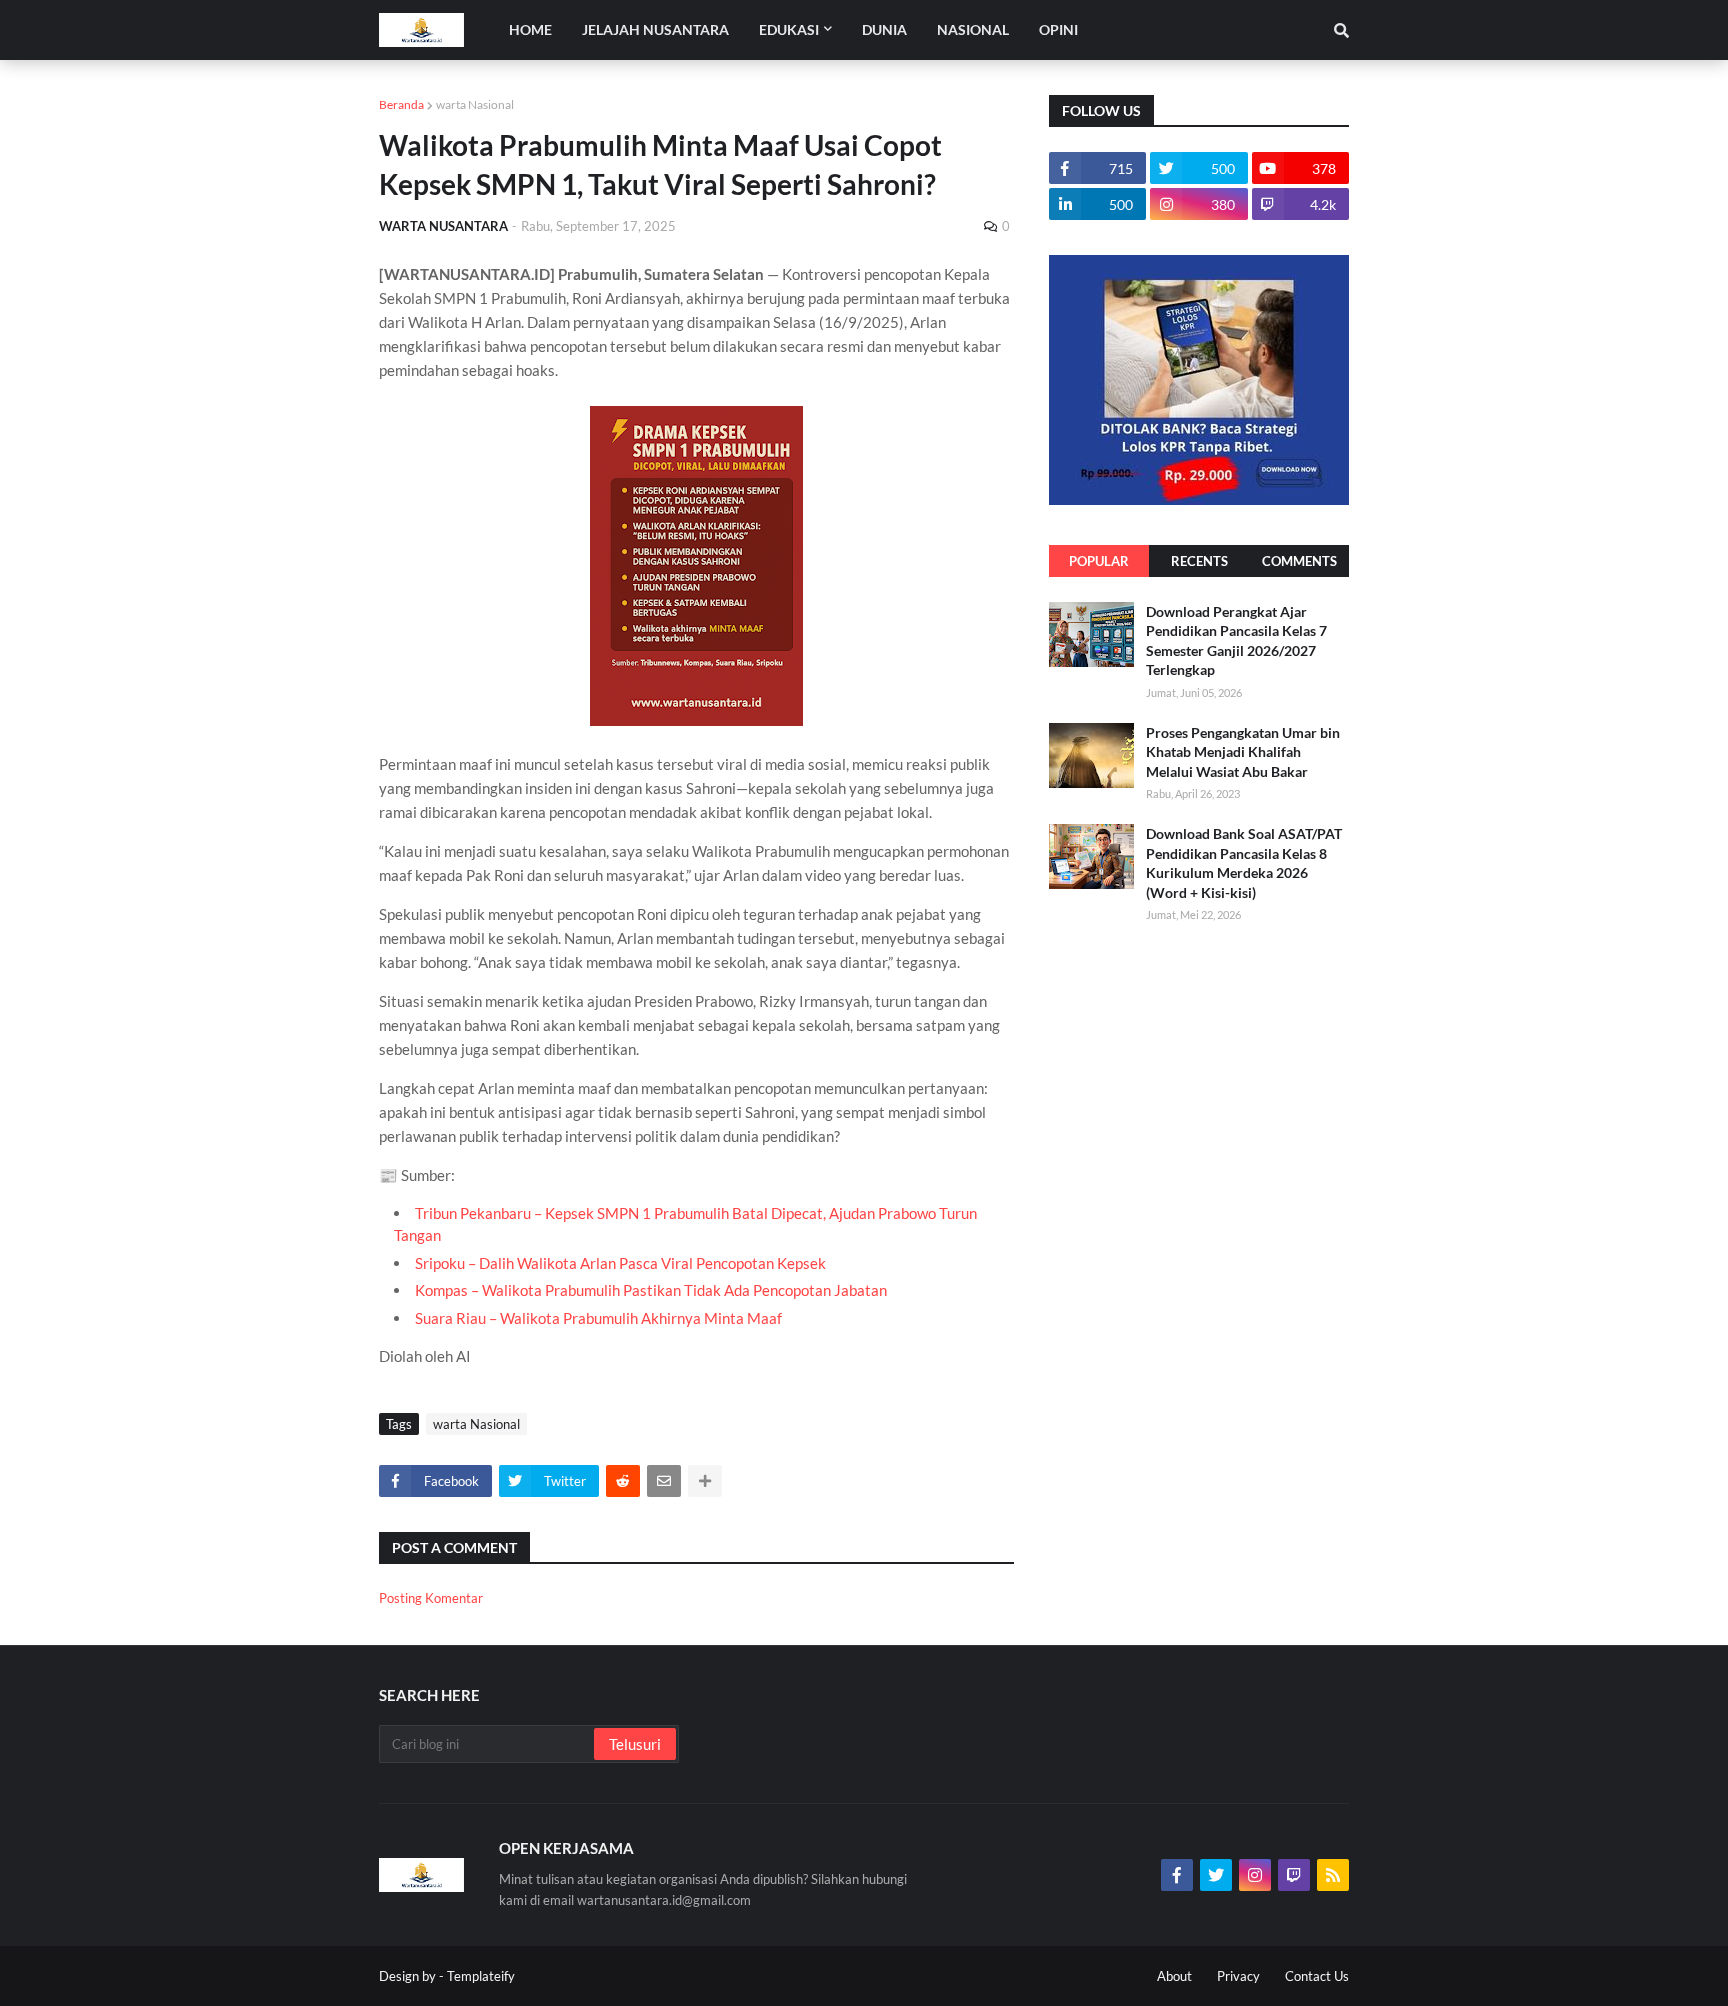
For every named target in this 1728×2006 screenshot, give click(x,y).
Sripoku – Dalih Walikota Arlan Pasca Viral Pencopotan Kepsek (620, 1263)
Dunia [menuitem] (884, 29)
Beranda (401, 104)
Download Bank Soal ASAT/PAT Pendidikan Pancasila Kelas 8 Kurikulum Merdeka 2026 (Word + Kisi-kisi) (1244, 863)
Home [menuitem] (530, 29)
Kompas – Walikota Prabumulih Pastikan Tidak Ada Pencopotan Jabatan (651, 1290)
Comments (1299, 561)
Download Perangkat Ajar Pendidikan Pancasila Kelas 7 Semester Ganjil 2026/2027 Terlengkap (1236, 641)
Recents (1199, 561)
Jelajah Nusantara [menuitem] (655, 29)
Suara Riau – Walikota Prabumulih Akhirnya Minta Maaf (598, 1318)
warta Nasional (475, 104)
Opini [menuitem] (1058, 29)
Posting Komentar (431, 1598)
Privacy (1238, 1976)
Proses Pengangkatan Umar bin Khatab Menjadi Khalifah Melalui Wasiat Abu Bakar (1243, 752)
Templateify (481, 1976)
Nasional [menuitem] (973, 29)
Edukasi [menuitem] (789, 29)
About (1174, 1976)
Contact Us (1317, 1976)
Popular (1099, 561)
